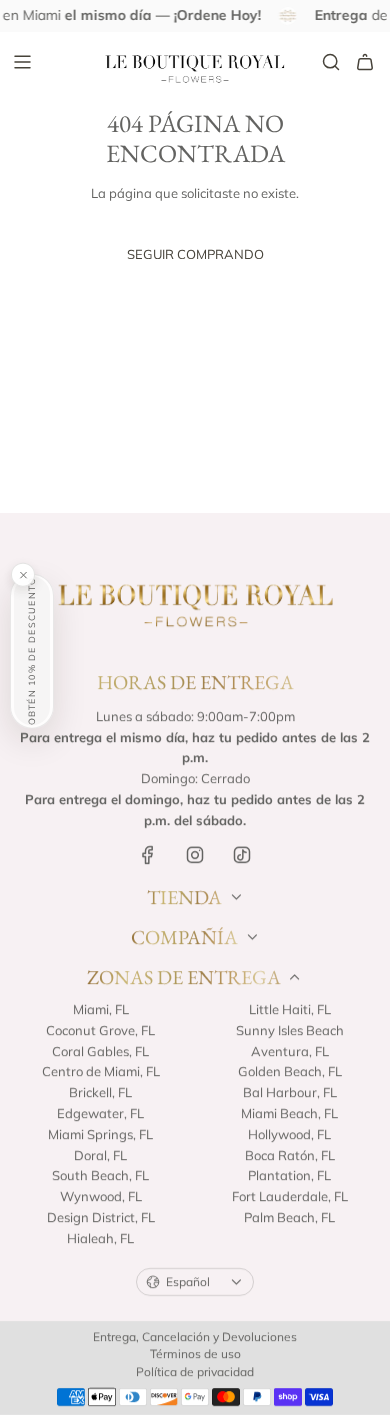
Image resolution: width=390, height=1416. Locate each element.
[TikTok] (242, 855)
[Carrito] (365, 62)
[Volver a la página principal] (195, 604)
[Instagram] (195, 855)
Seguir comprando (195, 254)
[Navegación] (22, 62)
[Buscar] (331, 62)
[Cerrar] (23, 575)
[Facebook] (148, 855)
